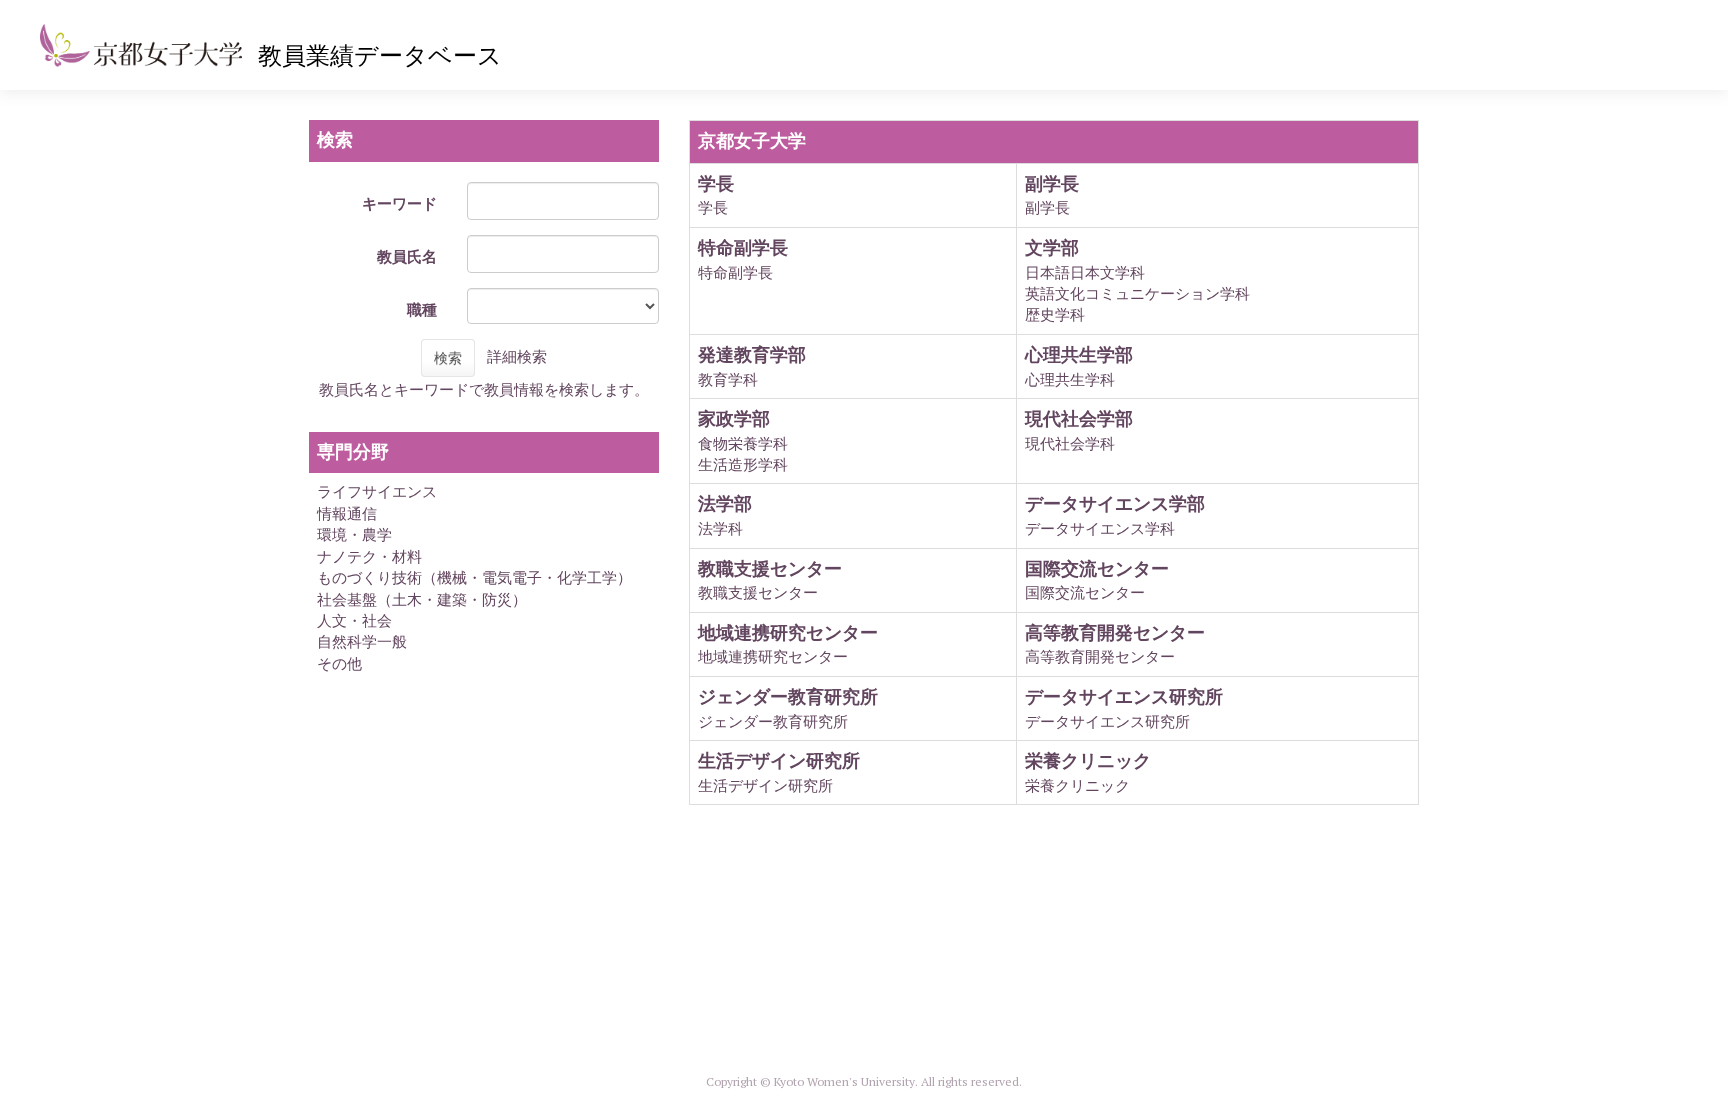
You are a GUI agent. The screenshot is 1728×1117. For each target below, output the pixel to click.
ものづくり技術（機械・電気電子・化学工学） (474, 577)
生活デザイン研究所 (765, 785)
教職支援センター (758, 592)
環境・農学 (354, 534)
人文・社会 (354, 620)
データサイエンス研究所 (1107, 721)
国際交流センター (1085, 592)
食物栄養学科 (743, 443)
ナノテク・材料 (369, 556)
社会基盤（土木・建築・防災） (422, 599)
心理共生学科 (1070, 379)
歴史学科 (1055, 314)
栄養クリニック (1077, 785)
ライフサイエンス (377, 491)
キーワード (399, 203)
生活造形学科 (743, 464)
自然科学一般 (362, 641)
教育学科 (728, 379)
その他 (339, 663)
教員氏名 (407, 256)
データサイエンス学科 (1100, 528)
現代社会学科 (1070, 443)
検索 (448, 358)
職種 (422, 309)
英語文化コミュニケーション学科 (1137, 293)
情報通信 (347, 513)
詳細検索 (517, 356)
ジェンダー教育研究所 (773, 721)
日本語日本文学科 (1085, 272)
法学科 (720, 528)
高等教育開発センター (1100, 656)
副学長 (1047, 207)
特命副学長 (735, 272)
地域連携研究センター (773, 656)
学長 (713, 207)
